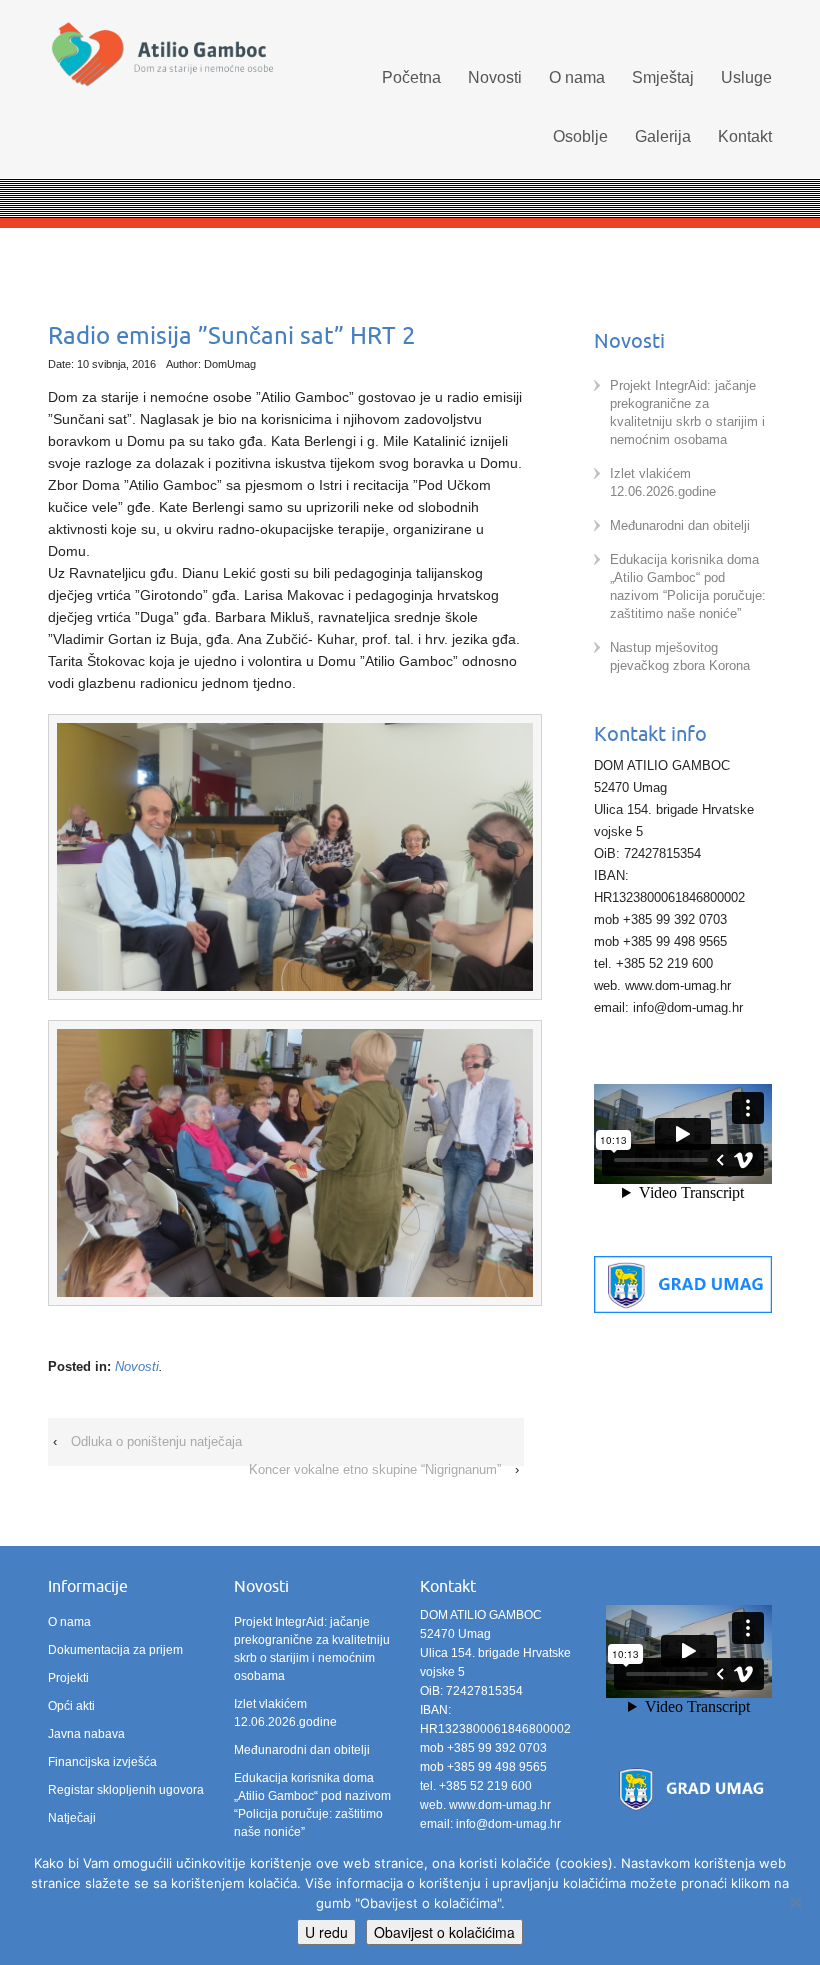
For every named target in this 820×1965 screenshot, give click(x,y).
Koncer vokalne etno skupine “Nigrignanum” (375, 1469)
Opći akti (71, 1706)
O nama (577, 77)
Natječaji (72, 1818)
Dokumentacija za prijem (115, 1650)
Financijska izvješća (102, 1762)
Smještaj (663, 77)
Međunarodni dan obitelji (680, 525)
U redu (326, 1932)
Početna (411, 77)
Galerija (663, 136)
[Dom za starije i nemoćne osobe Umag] (162, 56)
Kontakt (745, 136)
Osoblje (580, 136)
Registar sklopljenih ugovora (126, 1790)
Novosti (495, 77)
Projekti (68, 1678)
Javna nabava (86, 1734)
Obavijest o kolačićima (444, 1932)
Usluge (746, 77)
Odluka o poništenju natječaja (156, 1441)
